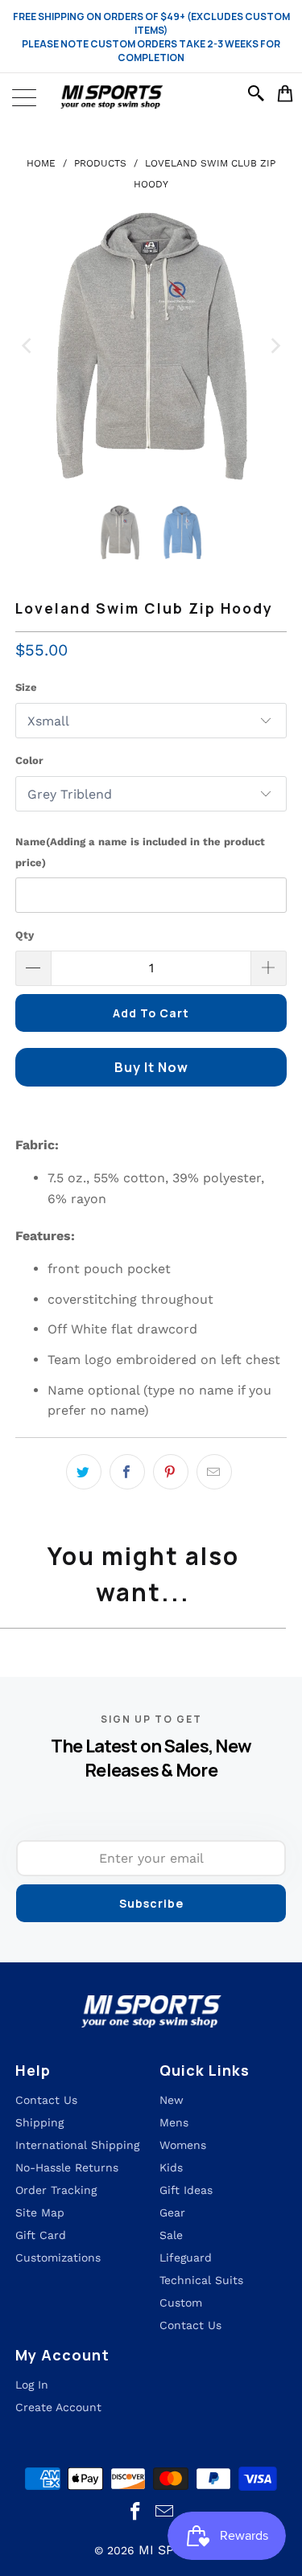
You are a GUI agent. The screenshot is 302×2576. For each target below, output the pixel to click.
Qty (25, 935)
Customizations (58, 2258)
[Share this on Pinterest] (171, 1472)
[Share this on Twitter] (84, 1472)
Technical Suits (201, 2280)
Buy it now (151, 1067)
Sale (171, 2235)
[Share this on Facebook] (127, 1472)
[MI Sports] (151, 97)
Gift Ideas (186, 2190)
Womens (183, 2145)
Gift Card (41, 2235)
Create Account (58, 2407)
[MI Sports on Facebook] (135, 2512)
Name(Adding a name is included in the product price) (140, 852)
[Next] (275, 346)
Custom (181, 2303)
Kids (171, 2167)
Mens (174, 2122)
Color (29, 760)
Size (26, 687)
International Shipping (77, 2145)
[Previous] (27, 346)
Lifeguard (186, 2258)
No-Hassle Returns (67, 2167)
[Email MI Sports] (165, 2512)
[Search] (259, 93)
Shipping (39, 2122)
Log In (32, 2385)
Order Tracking (56, 2190)
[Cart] (285, 93)
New (172, 2100)
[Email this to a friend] (214, 1472)
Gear (172, 2212)
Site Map (40, 2212)
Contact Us (190, 2325)
